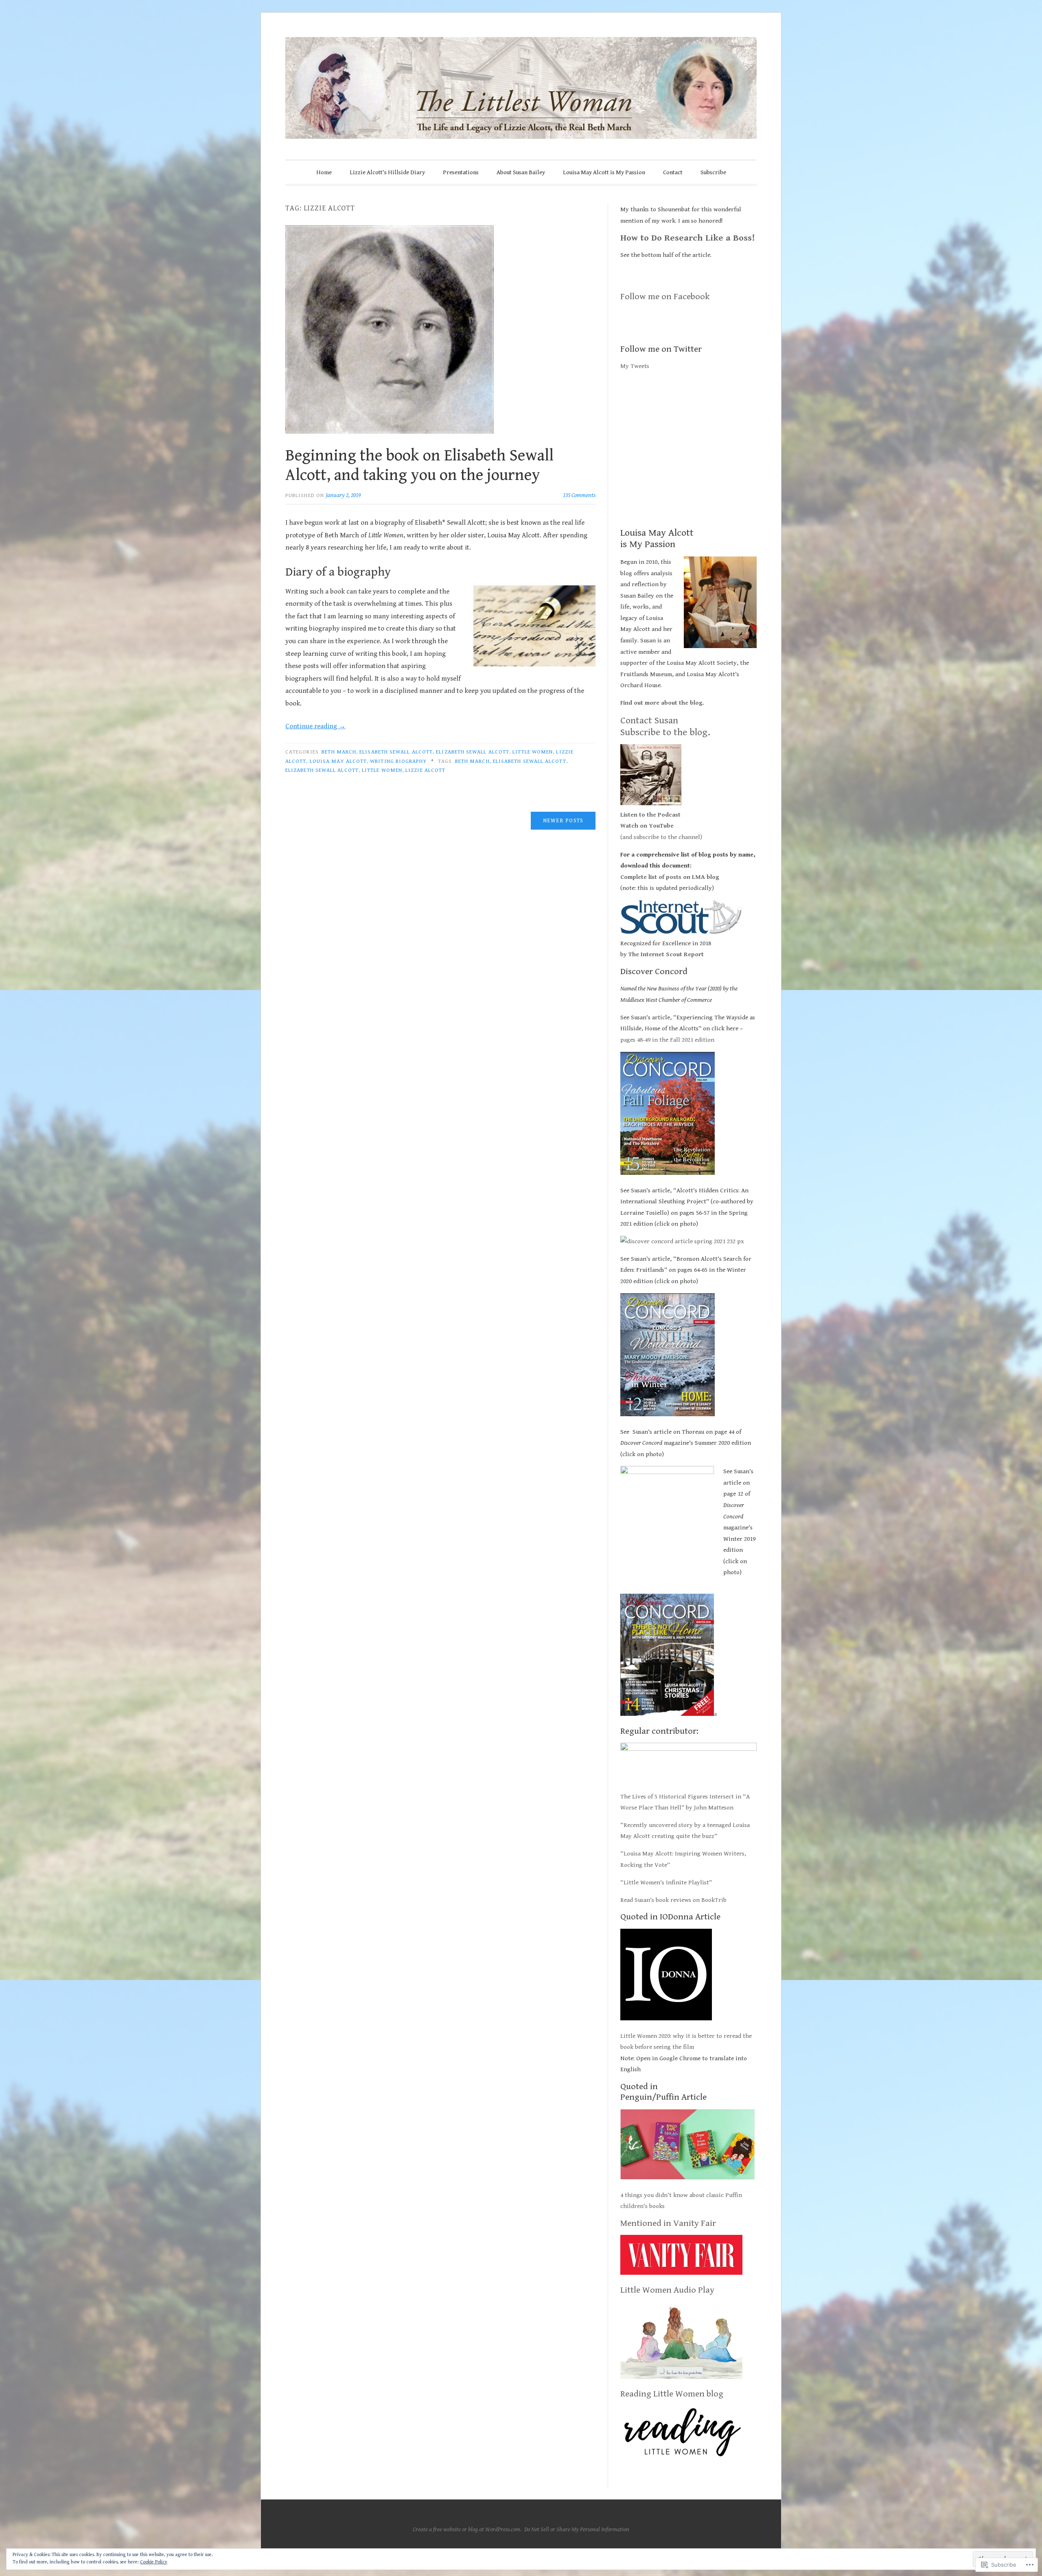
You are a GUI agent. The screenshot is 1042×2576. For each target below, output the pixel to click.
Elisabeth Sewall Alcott (396, 752)
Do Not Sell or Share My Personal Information (577, 2529)
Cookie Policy (154, 2562)
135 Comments (579, 495)
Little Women (533, 752)
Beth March (339, 752)
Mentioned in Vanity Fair (668, 2223)
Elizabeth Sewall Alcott (473, 752)
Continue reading (315, 726)
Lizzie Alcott (425, 770)
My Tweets (635, 366)
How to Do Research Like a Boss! (688, 238)
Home (324, 172)
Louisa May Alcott (338, 761)
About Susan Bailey (521, 172)
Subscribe (713, 172)
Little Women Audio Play (667, 2290)
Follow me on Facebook (665, 297)
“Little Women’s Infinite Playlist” (666, 1883)
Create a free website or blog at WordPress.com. (467, 2529)
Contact (673, 172)
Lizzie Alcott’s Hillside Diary (387, 172)
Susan (665, 721)
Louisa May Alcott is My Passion (604, 172)
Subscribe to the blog (664, 732)
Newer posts (563, 821)
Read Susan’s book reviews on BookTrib (673, 1900)
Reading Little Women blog (672, 2394)
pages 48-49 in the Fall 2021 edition (668, 1040)
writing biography (398, 761)
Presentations (461, 172)
